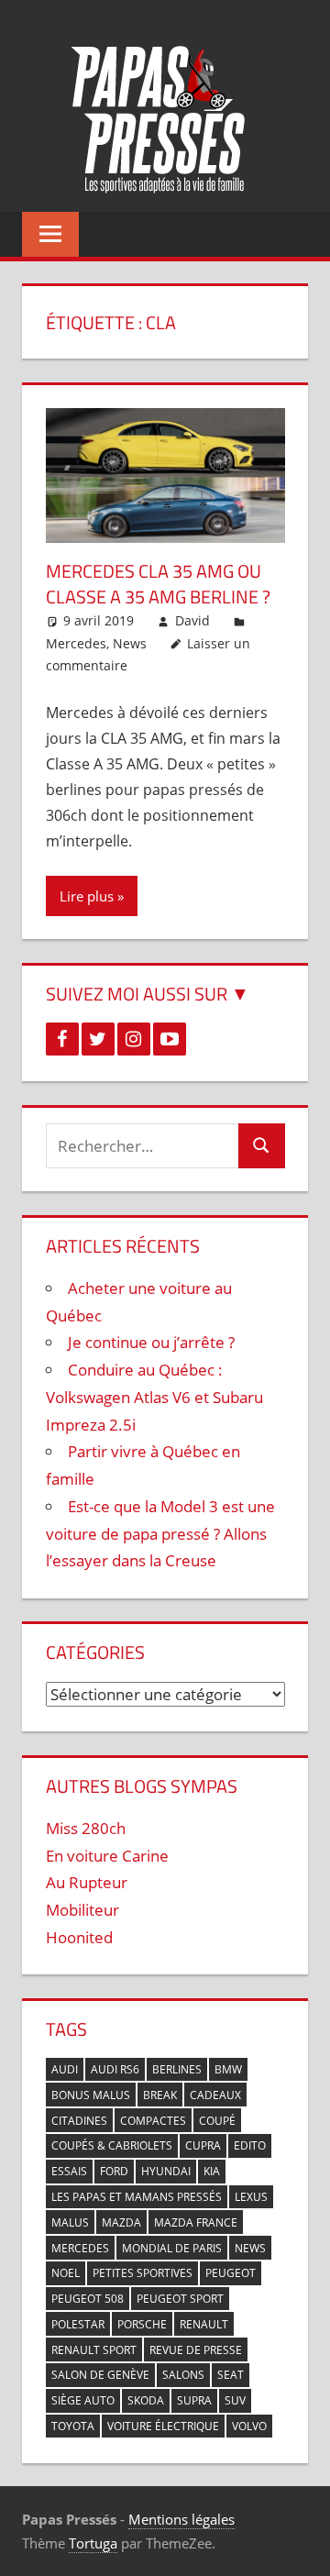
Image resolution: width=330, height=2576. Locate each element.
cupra (203, 2145)
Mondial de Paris (172, 2248)
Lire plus (87, 896)
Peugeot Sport (180, 2299)
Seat (231, 2375)
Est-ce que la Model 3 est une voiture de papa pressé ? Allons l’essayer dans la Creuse (160, 1534)
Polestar (78, 2324)
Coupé (217, 2121)
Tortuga (93, 2543)
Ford (114, 2171)
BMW (228, 2069)
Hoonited (79, 1937)
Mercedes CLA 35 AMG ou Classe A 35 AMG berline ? (158, 584)
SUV (235, 2400)
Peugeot (231, 2273)
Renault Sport (94, 2350)
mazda (121, 2222)
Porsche (142, 2324)
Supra (194, 2400)
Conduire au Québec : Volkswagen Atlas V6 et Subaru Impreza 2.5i (154, 1397)
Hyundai (166, 2171)
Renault (204, 2324)
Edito (250, 2145)
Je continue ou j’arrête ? (151, 1342)
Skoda (146, 2400)
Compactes (153, 2121)
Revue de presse (196, 2350)
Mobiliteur (82, 1910)
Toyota (73, 2426)
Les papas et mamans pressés (137, 2197)
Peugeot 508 (88, 2299)
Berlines (177, 2069)
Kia (212, 2171)
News (130, 643)
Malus (70, 2222)
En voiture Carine (107, 1856)
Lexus (251, 2197)
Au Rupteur (87, 1882)
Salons (183, 2375)
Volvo (249, 2426)
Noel (66, 2273)
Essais (69, 2171)
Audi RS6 (115, 2069)
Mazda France (196, 2222)
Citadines (79, 2121)
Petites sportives (143, 2273)
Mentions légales (181, 2519)
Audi (65, 2069)
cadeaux (215, 2095)
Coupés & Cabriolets (112, 2145)
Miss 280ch (86, 1828)
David (192, 620)
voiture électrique (163, 2426)
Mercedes (76, 643)
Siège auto (83, 2400)
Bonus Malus (91, 2095)
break (160, 2095)
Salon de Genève (100, 2375)
